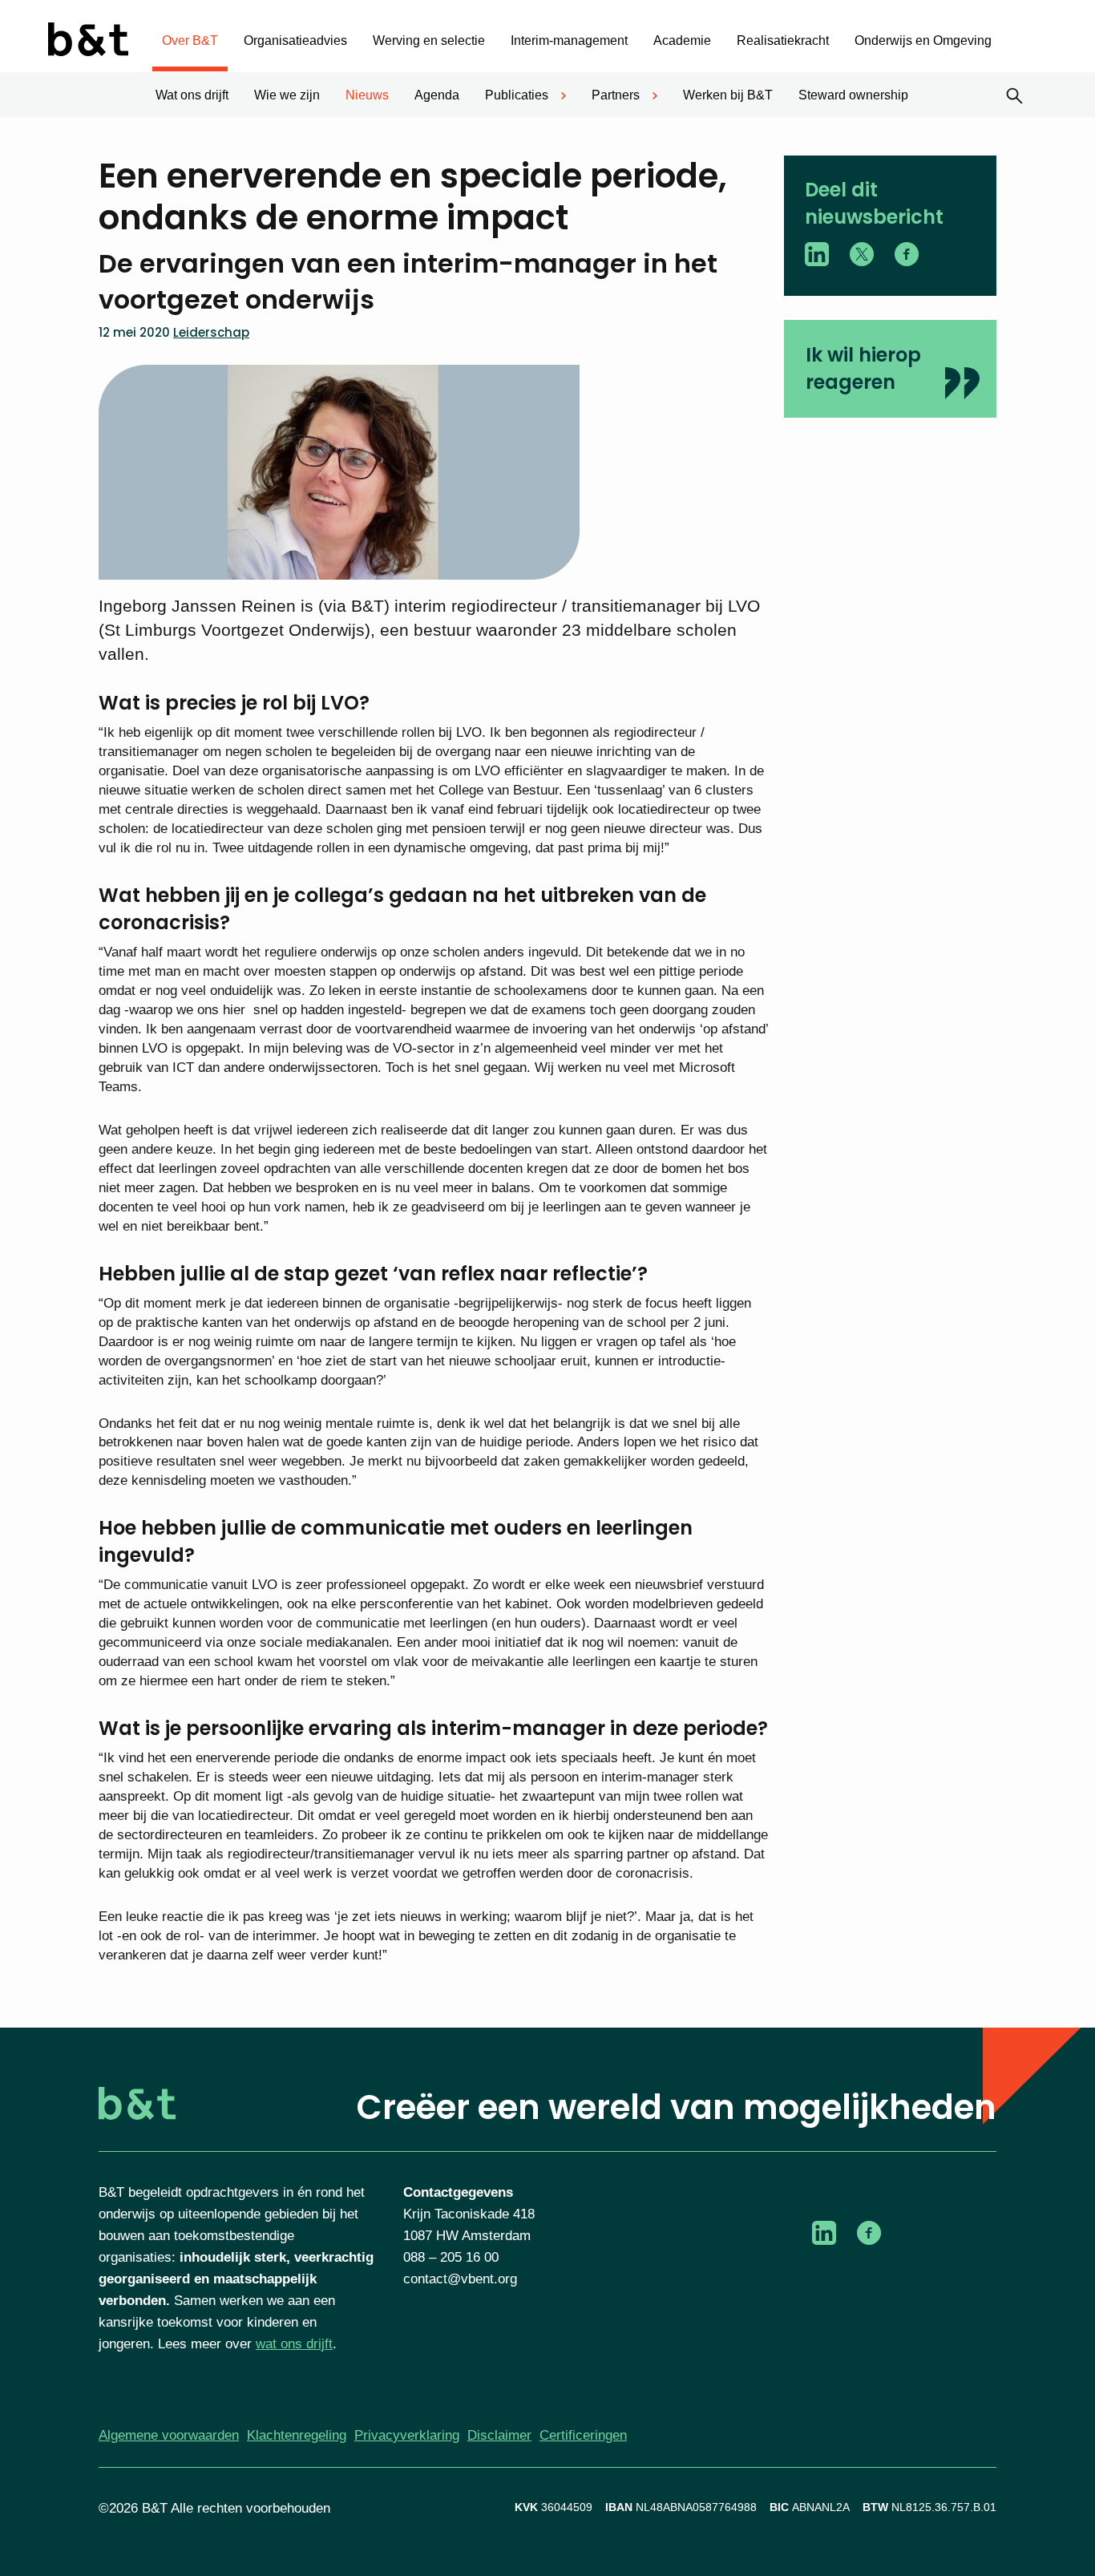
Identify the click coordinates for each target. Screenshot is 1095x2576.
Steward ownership (853, 95)
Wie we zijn (287, 95)
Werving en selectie (429, 40)
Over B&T (190, 40)
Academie (682, 40)
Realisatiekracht (783, 40)
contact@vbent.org (460, 2279)
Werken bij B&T (728, 95)
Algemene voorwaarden (169, 2435)
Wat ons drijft (192, 95)
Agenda (437, 95)
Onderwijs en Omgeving (923, 40)
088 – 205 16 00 (451, 2257)
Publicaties (517, 95)
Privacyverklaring (407, 2435)
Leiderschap (211, 332)
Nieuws (367, 95)
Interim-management (569, 40)
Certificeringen (583, 2435)
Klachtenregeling (297, 2435)
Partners (616, 95)
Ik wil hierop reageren (863, 368)
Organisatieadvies (295, 40)
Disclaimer (499, 2435)
